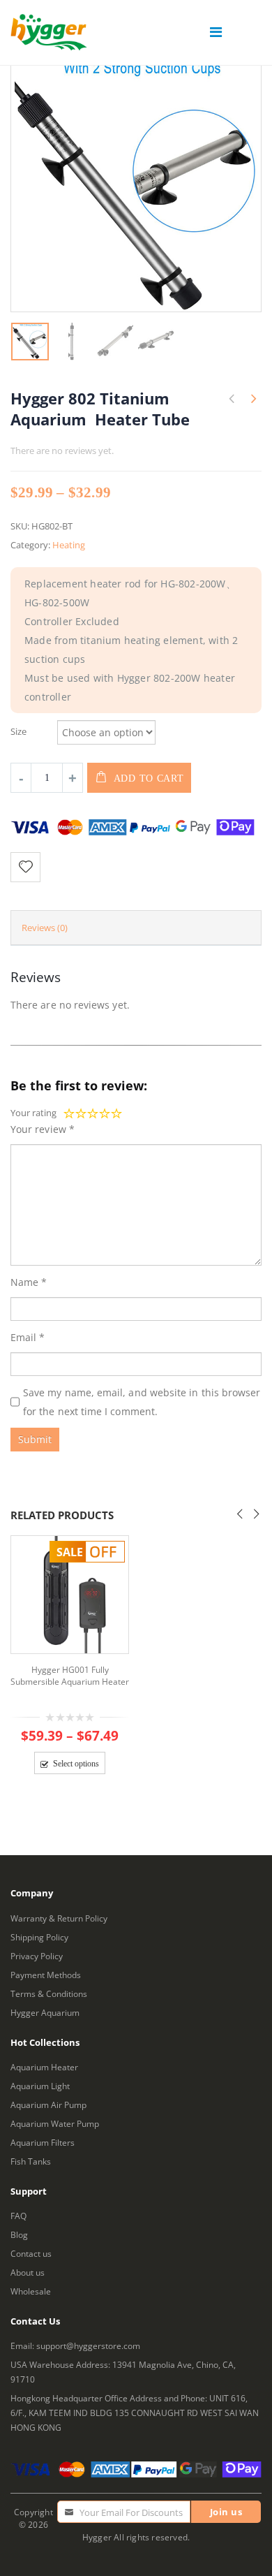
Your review (43, 1129)
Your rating (33, 1113)
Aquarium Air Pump (48, 2105)
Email (28, 1337)
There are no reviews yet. (62, 451)
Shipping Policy (39, 1937)
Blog (19, 2234)
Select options (76, 1764)
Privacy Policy (37, 1956)
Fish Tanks (31, 2161)
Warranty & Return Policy (59, 1918)
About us (28, 2272)
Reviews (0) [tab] (45, 928)
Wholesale (31, 2291)
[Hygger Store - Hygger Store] (49, 32)
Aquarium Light (40, 2086)
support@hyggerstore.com (88, 2346)
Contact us (31, 2253)
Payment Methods (46, 1975)
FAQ (18, 2216)
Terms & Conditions (49, 1993)
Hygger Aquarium (45, 2012)
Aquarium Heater (44, 2067)
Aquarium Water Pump (55, 2123)
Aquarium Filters (43, 2142)
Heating (69, 545)
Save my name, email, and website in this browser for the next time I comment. (142, 1402)
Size (18, 731)
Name (29, 1282)
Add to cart (149, 778)
